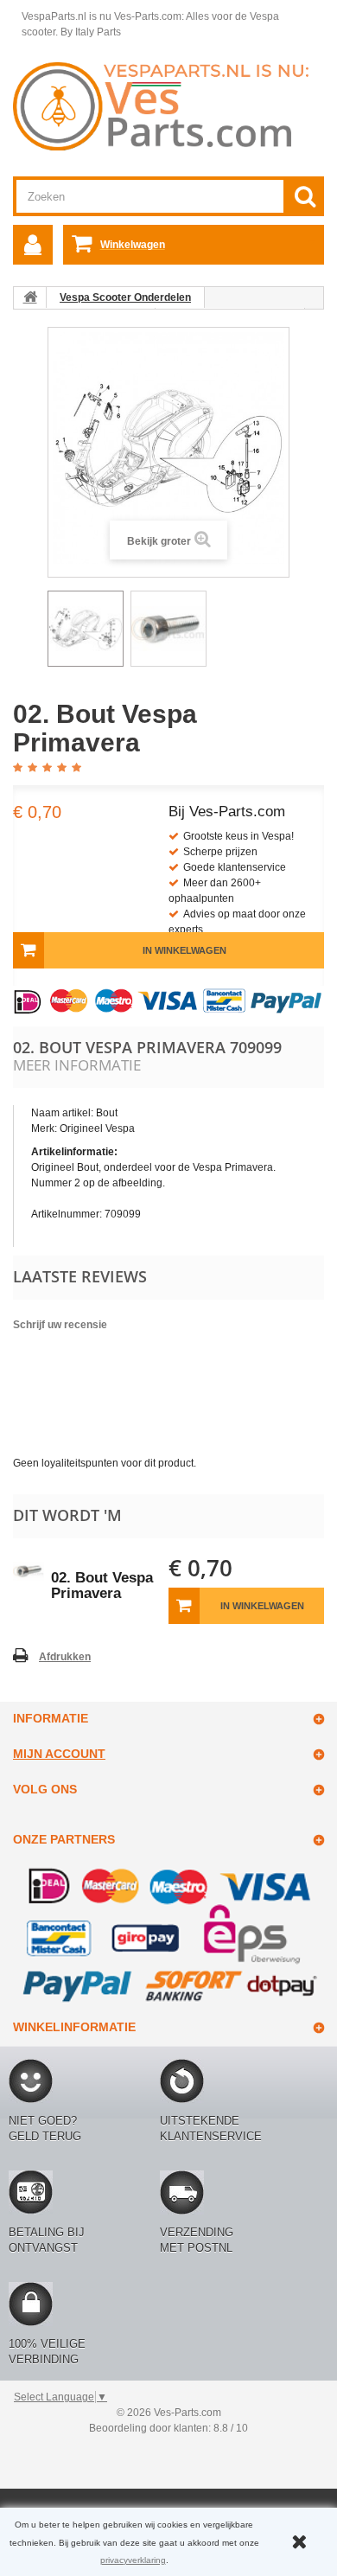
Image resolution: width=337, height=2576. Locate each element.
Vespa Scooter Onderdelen (125, 297)
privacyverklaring (133, 2560)
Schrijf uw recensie (60, 1325)
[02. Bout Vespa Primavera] (86, 629)
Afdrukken (65, 1657)
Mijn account (59, 1754)
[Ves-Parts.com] (168, 105)
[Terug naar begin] (30, 297)
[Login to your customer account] (33, 245)
